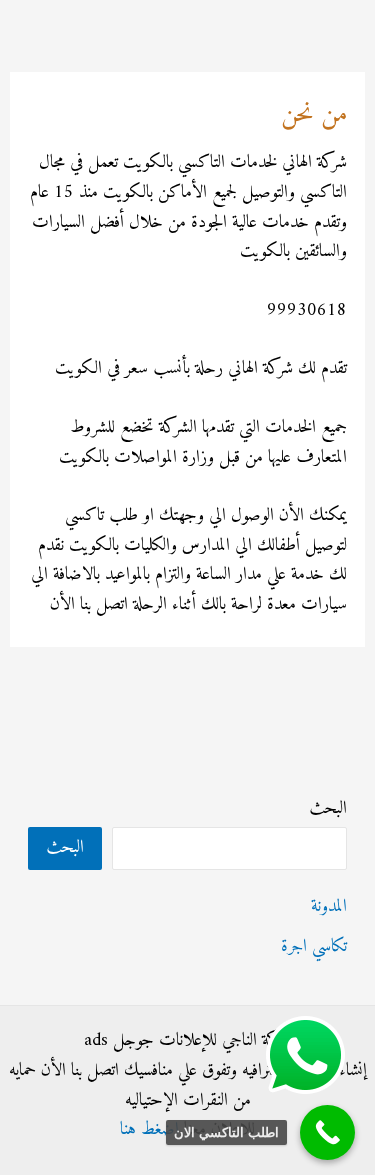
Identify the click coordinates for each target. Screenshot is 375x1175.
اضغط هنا (149, 1129)
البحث (328, 808)
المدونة (329, 906)
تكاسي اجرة (314, 946)
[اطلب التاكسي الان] (327, 1132)
